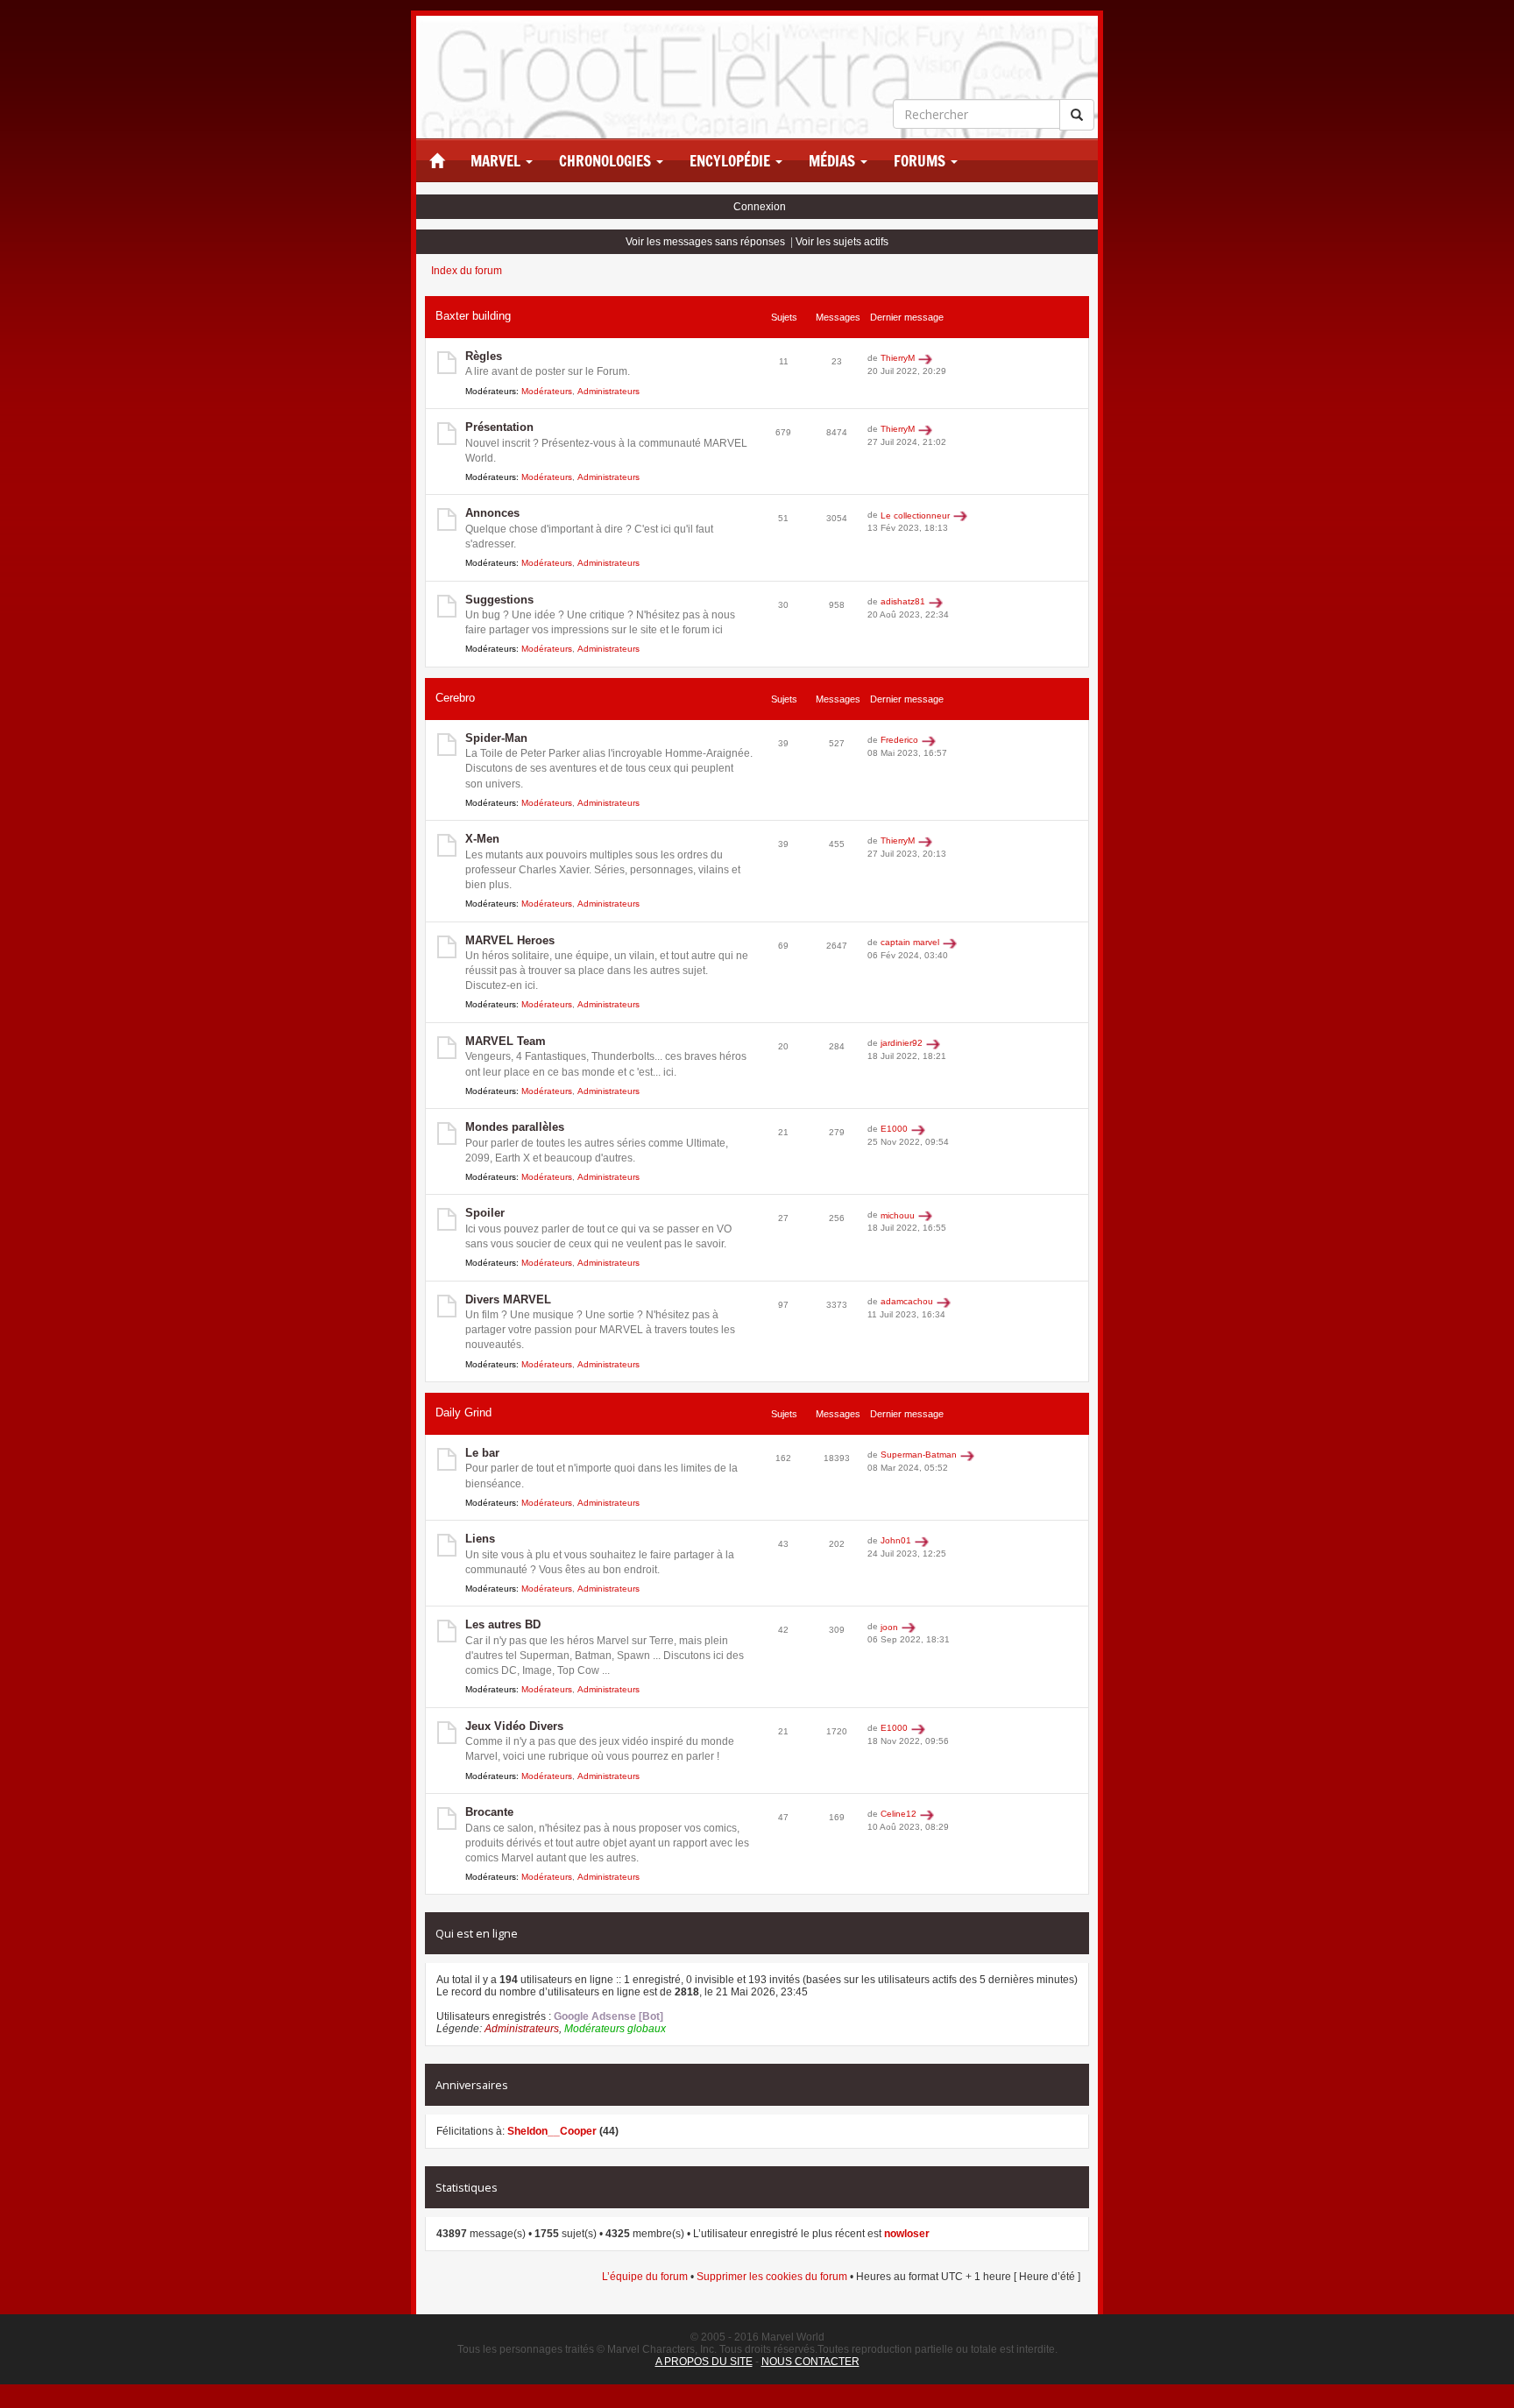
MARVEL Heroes (510, 940)
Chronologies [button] (607, 161)
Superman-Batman (919, 1455)
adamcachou (907, 1301)
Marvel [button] (497, 161)
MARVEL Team (506, 1041)
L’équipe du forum (645, 2277)
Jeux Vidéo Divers (514, 1726)
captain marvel (910, 942)
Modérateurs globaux (615, 2029)
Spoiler (485, 1213)
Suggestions (499, 600)
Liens (480, 1539)
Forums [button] (921, 161)
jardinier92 (902, 1043)
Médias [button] (834, 161)
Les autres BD (503, 1624)
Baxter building (473, 316)
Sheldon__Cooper (552, 2131)
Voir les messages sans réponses (705, 242)
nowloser (907, 2234)
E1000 (894, 1129)
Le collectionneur (915, 515)
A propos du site (704, 2362)
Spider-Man (496, 738)
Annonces (492, 513)
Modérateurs (547, 391)
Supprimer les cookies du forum (772, 2277)
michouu (898, 1215)
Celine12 (898, 1814)
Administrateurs (608, 391)
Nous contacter (810, 2362)
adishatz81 (903, 601)
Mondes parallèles (515, 1127)
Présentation (499, 427)
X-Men (482, 839)
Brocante (489, 1812)
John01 (896, 1540)
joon (889, 1627)
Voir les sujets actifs (842, 242)
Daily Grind (463, 1412)
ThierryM (898, 358)
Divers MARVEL (508, 1299)
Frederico (899, 740)
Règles (484, 356)
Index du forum (467, 271)
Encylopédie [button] (732, 161)
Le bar (482, 1453)
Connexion (760, 207)
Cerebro (455, 698)
